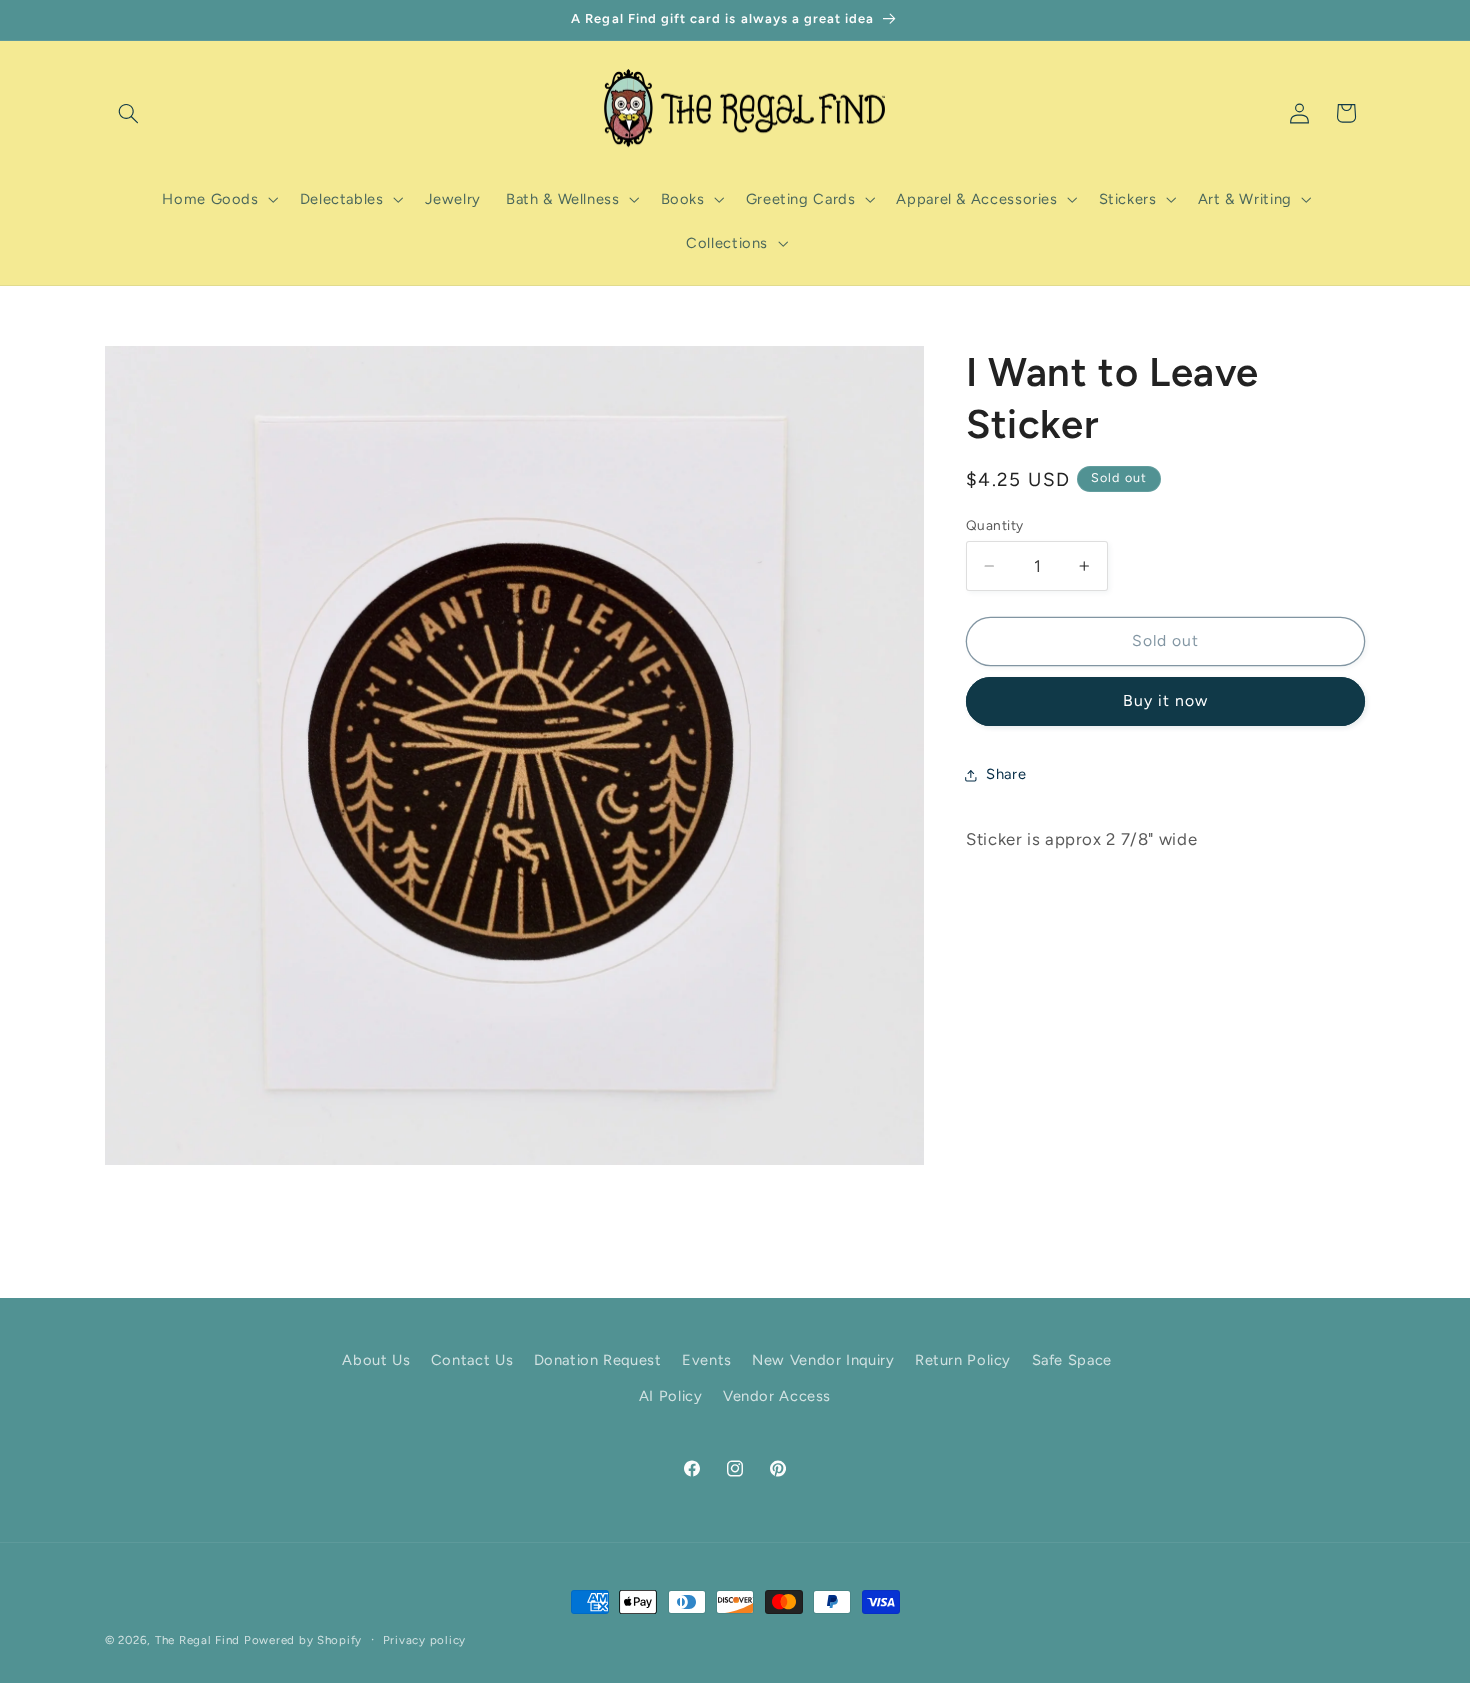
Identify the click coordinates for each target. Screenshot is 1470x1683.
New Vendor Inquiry (823, 1360)
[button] (128, 113)
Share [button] (1006, 774)
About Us (376, 1360)
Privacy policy (424, 1640)
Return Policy (963, 1360)
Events (707, 1360)
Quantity (994, 525)
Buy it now (1166, 700)
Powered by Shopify (303, 1640)
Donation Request (598, 1360)
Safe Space (1072, 1360)
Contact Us (472, 1360)
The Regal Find (197, 1640)
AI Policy (671, 1396)
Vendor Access (777, 1396)
